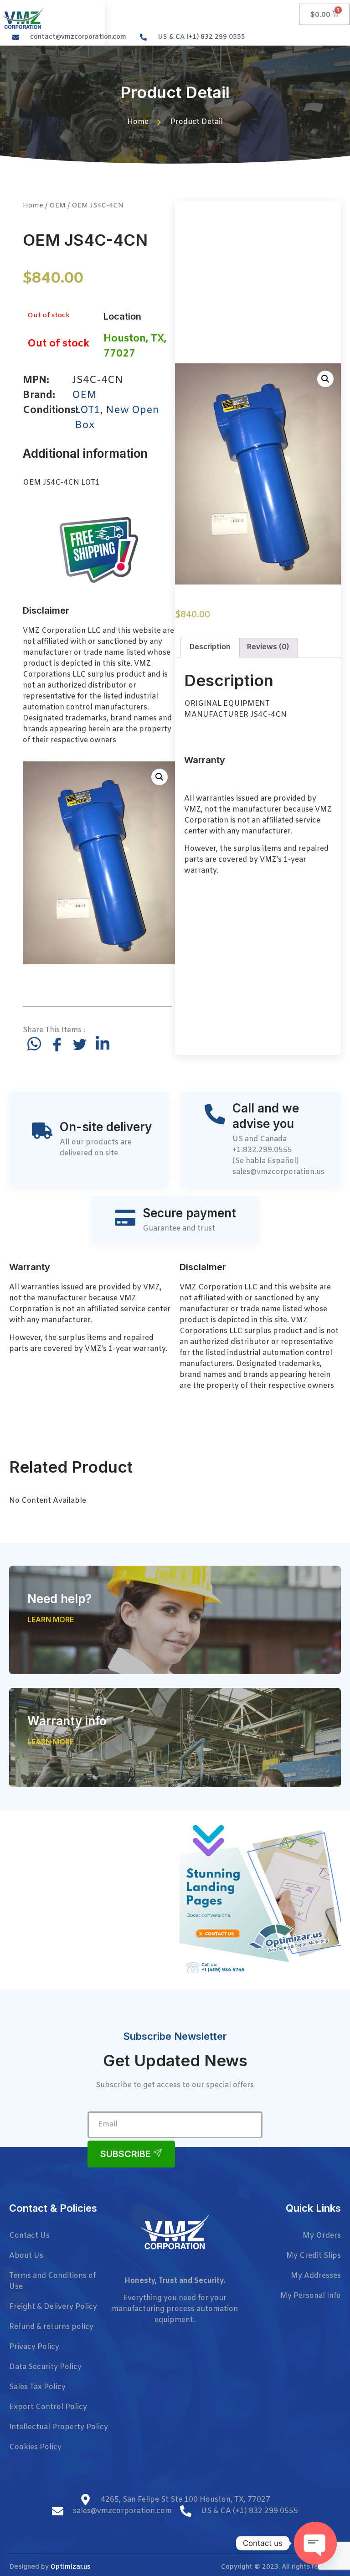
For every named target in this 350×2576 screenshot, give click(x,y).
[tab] (210, 648)
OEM (57, 206)
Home (33, 206)
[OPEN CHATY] (315, 2543)
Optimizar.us (70, 2567)
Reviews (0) (268, 647)
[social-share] (34, 1044)
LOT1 (87, 411)
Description (210, 647)
